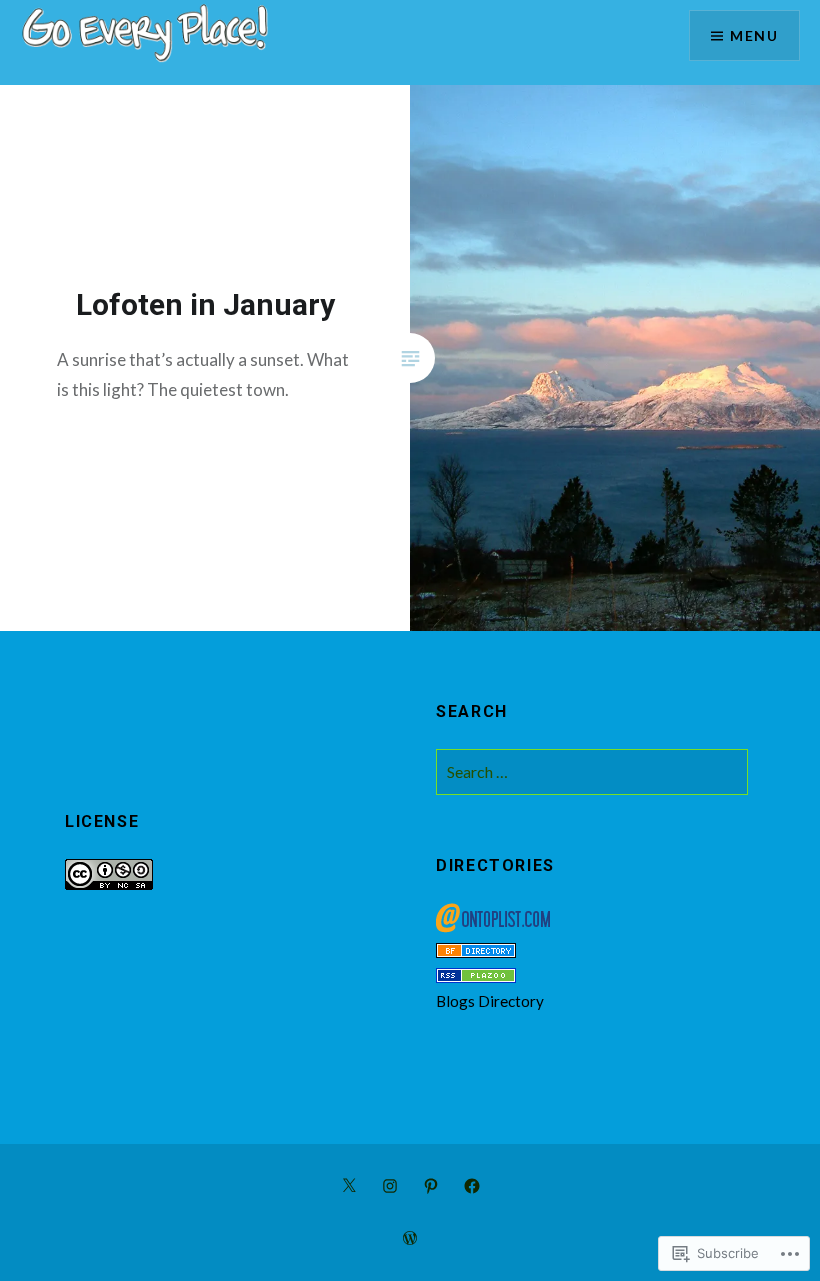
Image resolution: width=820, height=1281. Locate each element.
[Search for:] (591, 772)
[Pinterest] (431, 1184)
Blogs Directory (490, 1001)
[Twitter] (349, 1184)
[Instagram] (390, 1184)
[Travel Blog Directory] (476, 952)
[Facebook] (472, 1184)
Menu (754, 35)
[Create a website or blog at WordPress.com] (410, 1238)
